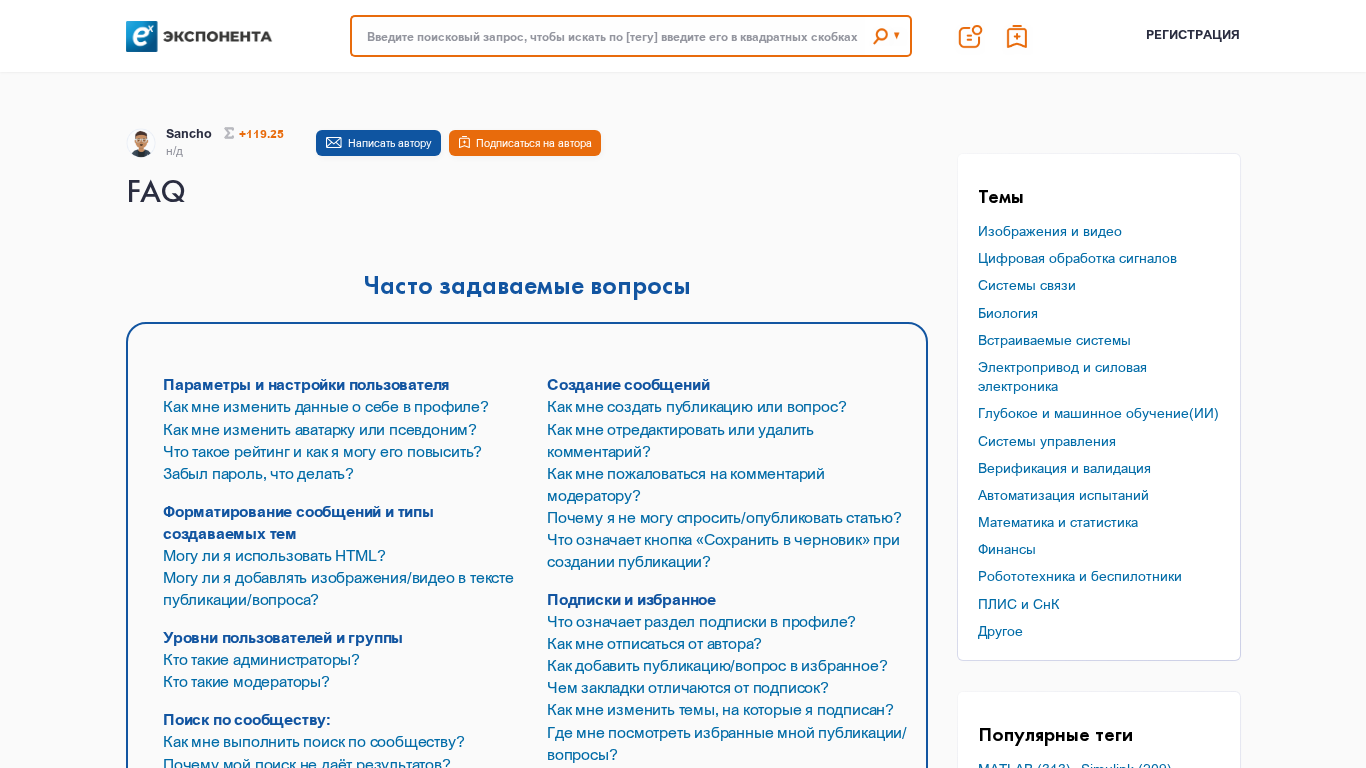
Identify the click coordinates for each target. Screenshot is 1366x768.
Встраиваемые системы (1054, 339)
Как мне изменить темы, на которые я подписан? (720, 709)
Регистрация (1193, 34)
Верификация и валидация (1064, 467)
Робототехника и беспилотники (1080, 575)
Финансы (1007, 548)
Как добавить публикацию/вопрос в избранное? (717, 665)
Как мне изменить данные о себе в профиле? (326, 406)
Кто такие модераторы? (246, 681)
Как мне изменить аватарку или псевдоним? (320, 429)
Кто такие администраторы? (261, 659)
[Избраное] (1018, 36)
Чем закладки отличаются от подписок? (688, 687)
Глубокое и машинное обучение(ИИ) (1098, 412)
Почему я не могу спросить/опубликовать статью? (724, 517)
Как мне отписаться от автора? (654, 643)
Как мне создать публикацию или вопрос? (696, 406)
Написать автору (390, 143)
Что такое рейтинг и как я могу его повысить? (322, 451)
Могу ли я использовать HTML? (274, 555)
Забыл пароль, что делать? (258, 473)
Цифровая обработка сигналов (1077, 257)
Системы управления (1047, 440)
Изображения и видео (1050, 230)
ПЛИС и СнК (1018, 603)
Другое (1000, 630)
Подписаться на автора (534, 143)
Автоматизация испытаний (1063, 494)
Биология (1008, 312)
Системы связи (1027, 284)
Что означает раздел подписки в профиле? (701, 621)
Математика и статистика (1058, 521)
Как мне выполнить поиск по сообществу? (313, 741)
